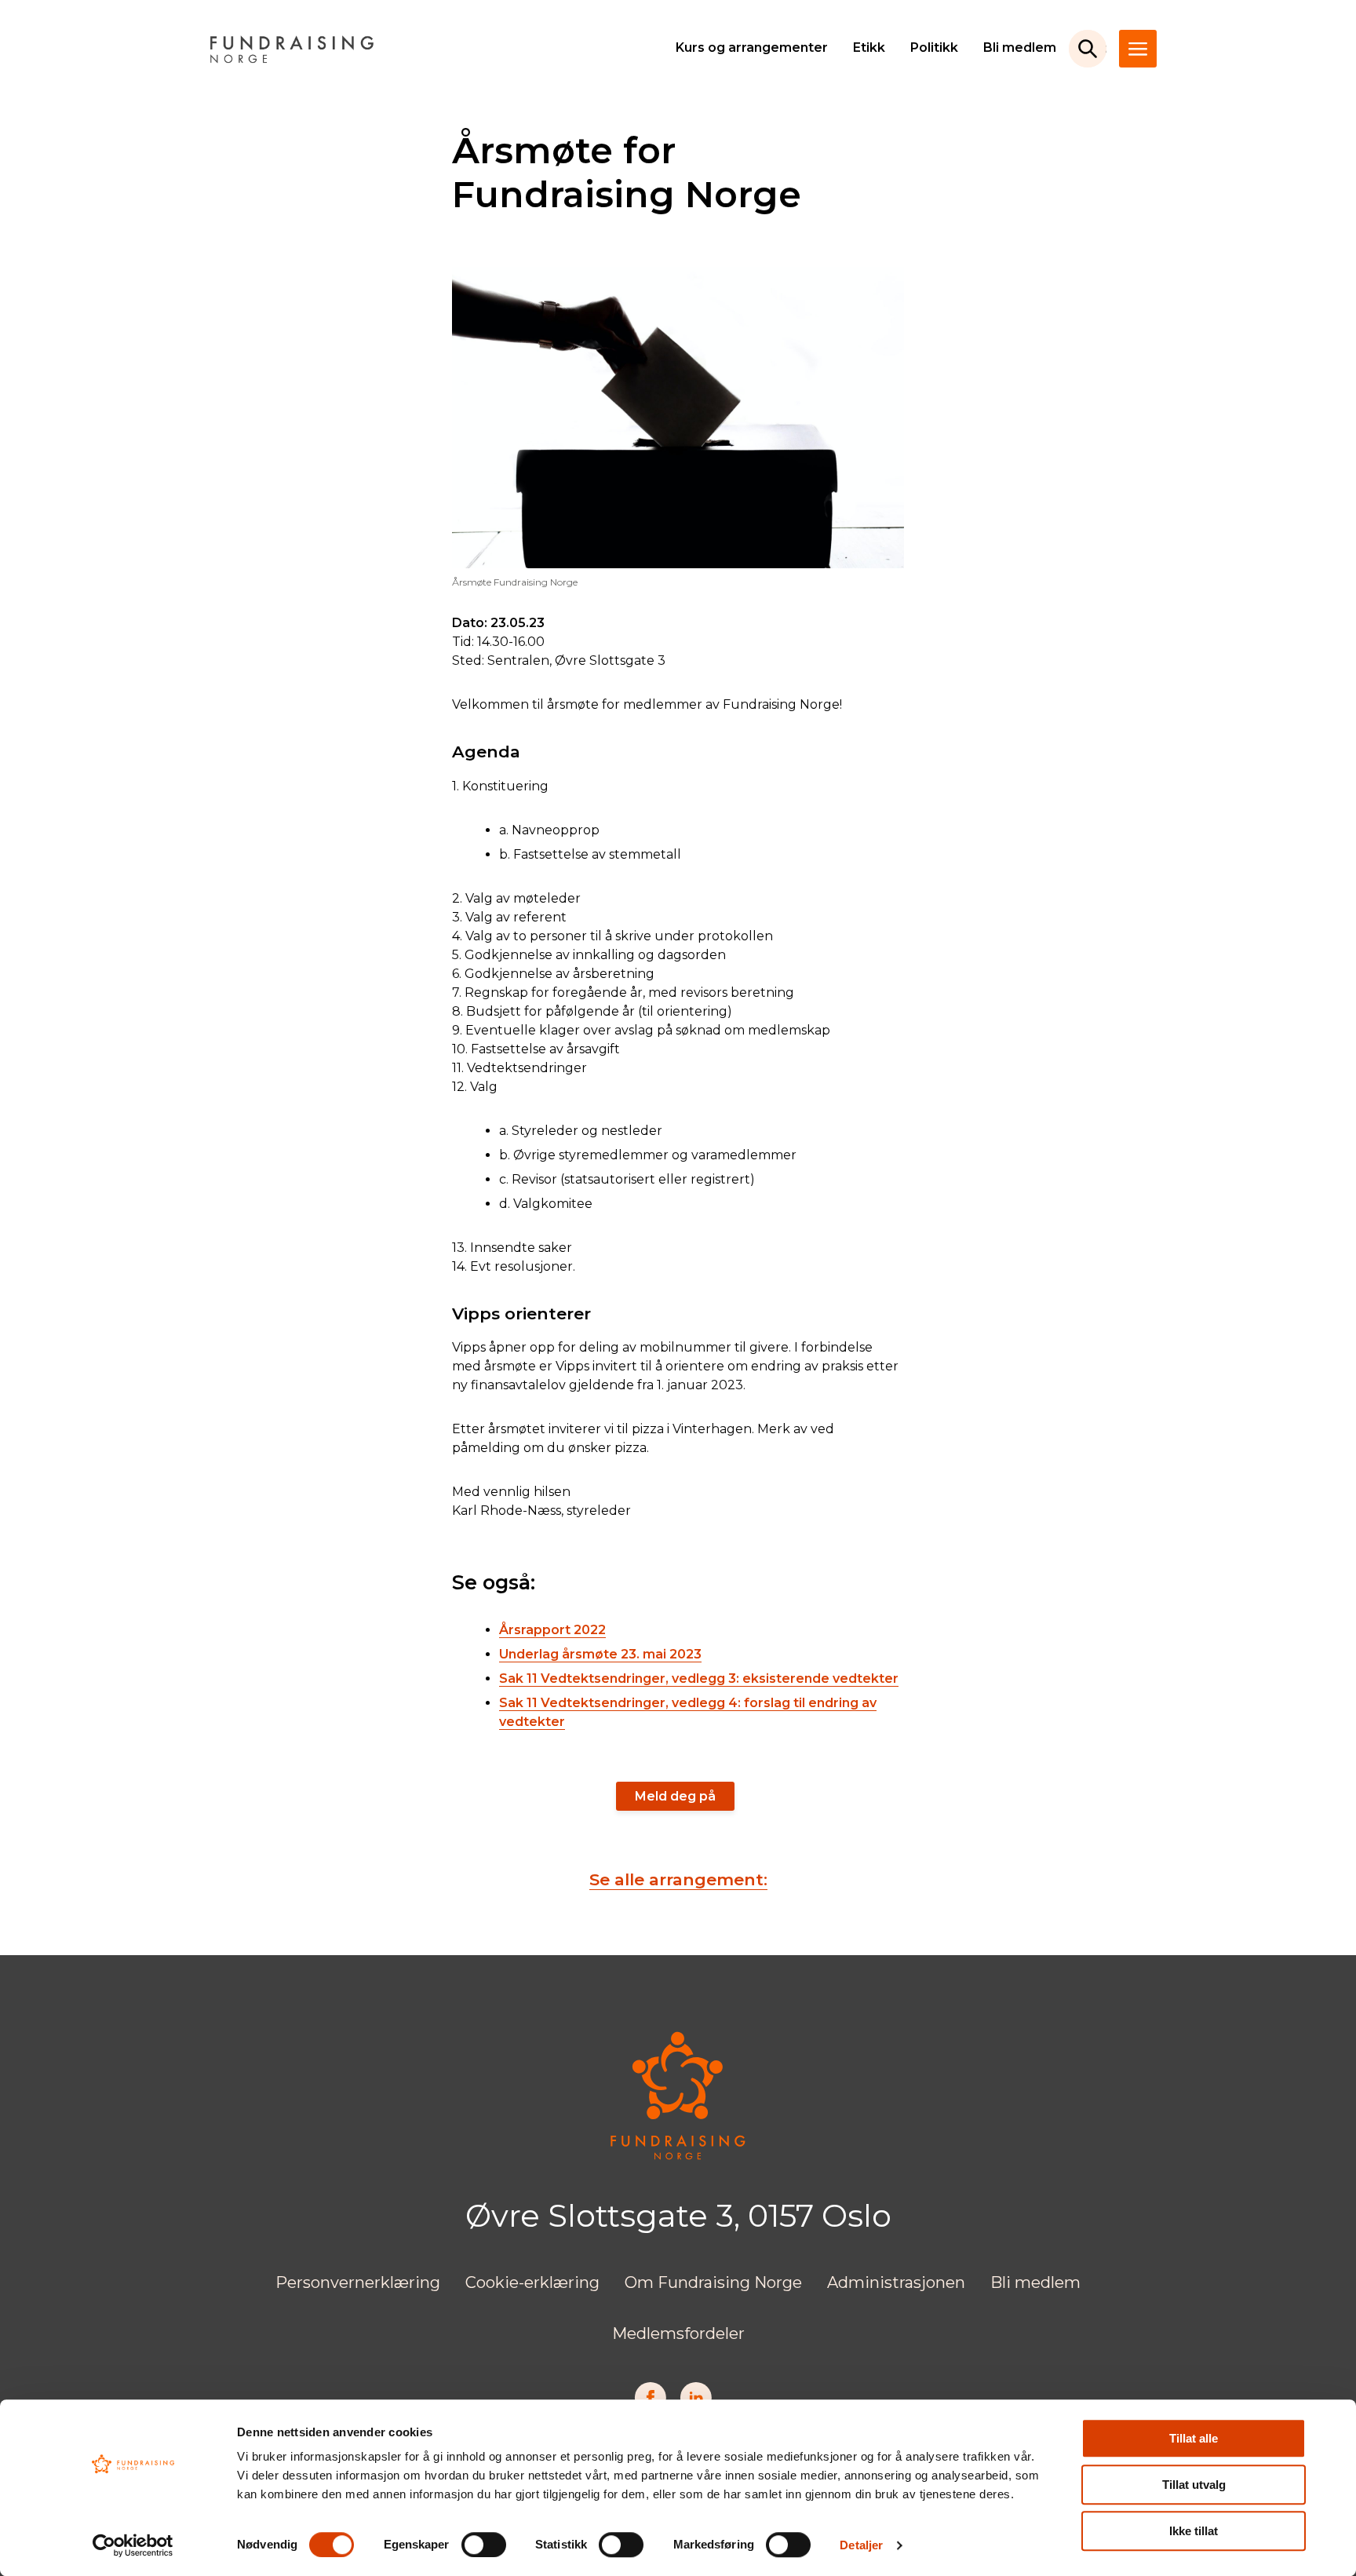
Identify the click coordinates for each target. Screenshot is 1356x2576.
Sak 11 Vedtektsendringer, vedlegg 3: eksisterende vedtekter (699, 1678)
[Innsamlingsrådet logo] (678, 2156)
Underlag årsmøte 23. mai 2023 (600, 1654)
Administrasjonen (896, 2282)
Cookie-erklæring (532, 2282)
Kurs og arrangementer (752, 47)
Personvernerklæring (358, 2282)
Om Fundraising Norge (713, 2282)
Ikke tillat (1194, 2531)
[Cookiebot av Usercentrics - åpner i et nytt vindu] (133, 2545)
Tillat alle (1194, 2438)
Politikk (934, 47)
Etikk (869, 47)
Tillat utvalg (1194, 2485)
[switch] (484, 2545)
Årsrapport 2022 (552, 1630)
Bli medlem (1020, 47)
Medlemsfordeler (678, 2333)
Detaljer (861, 2545)
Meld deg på (675, 1796)
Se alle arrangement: (678, 1879)
